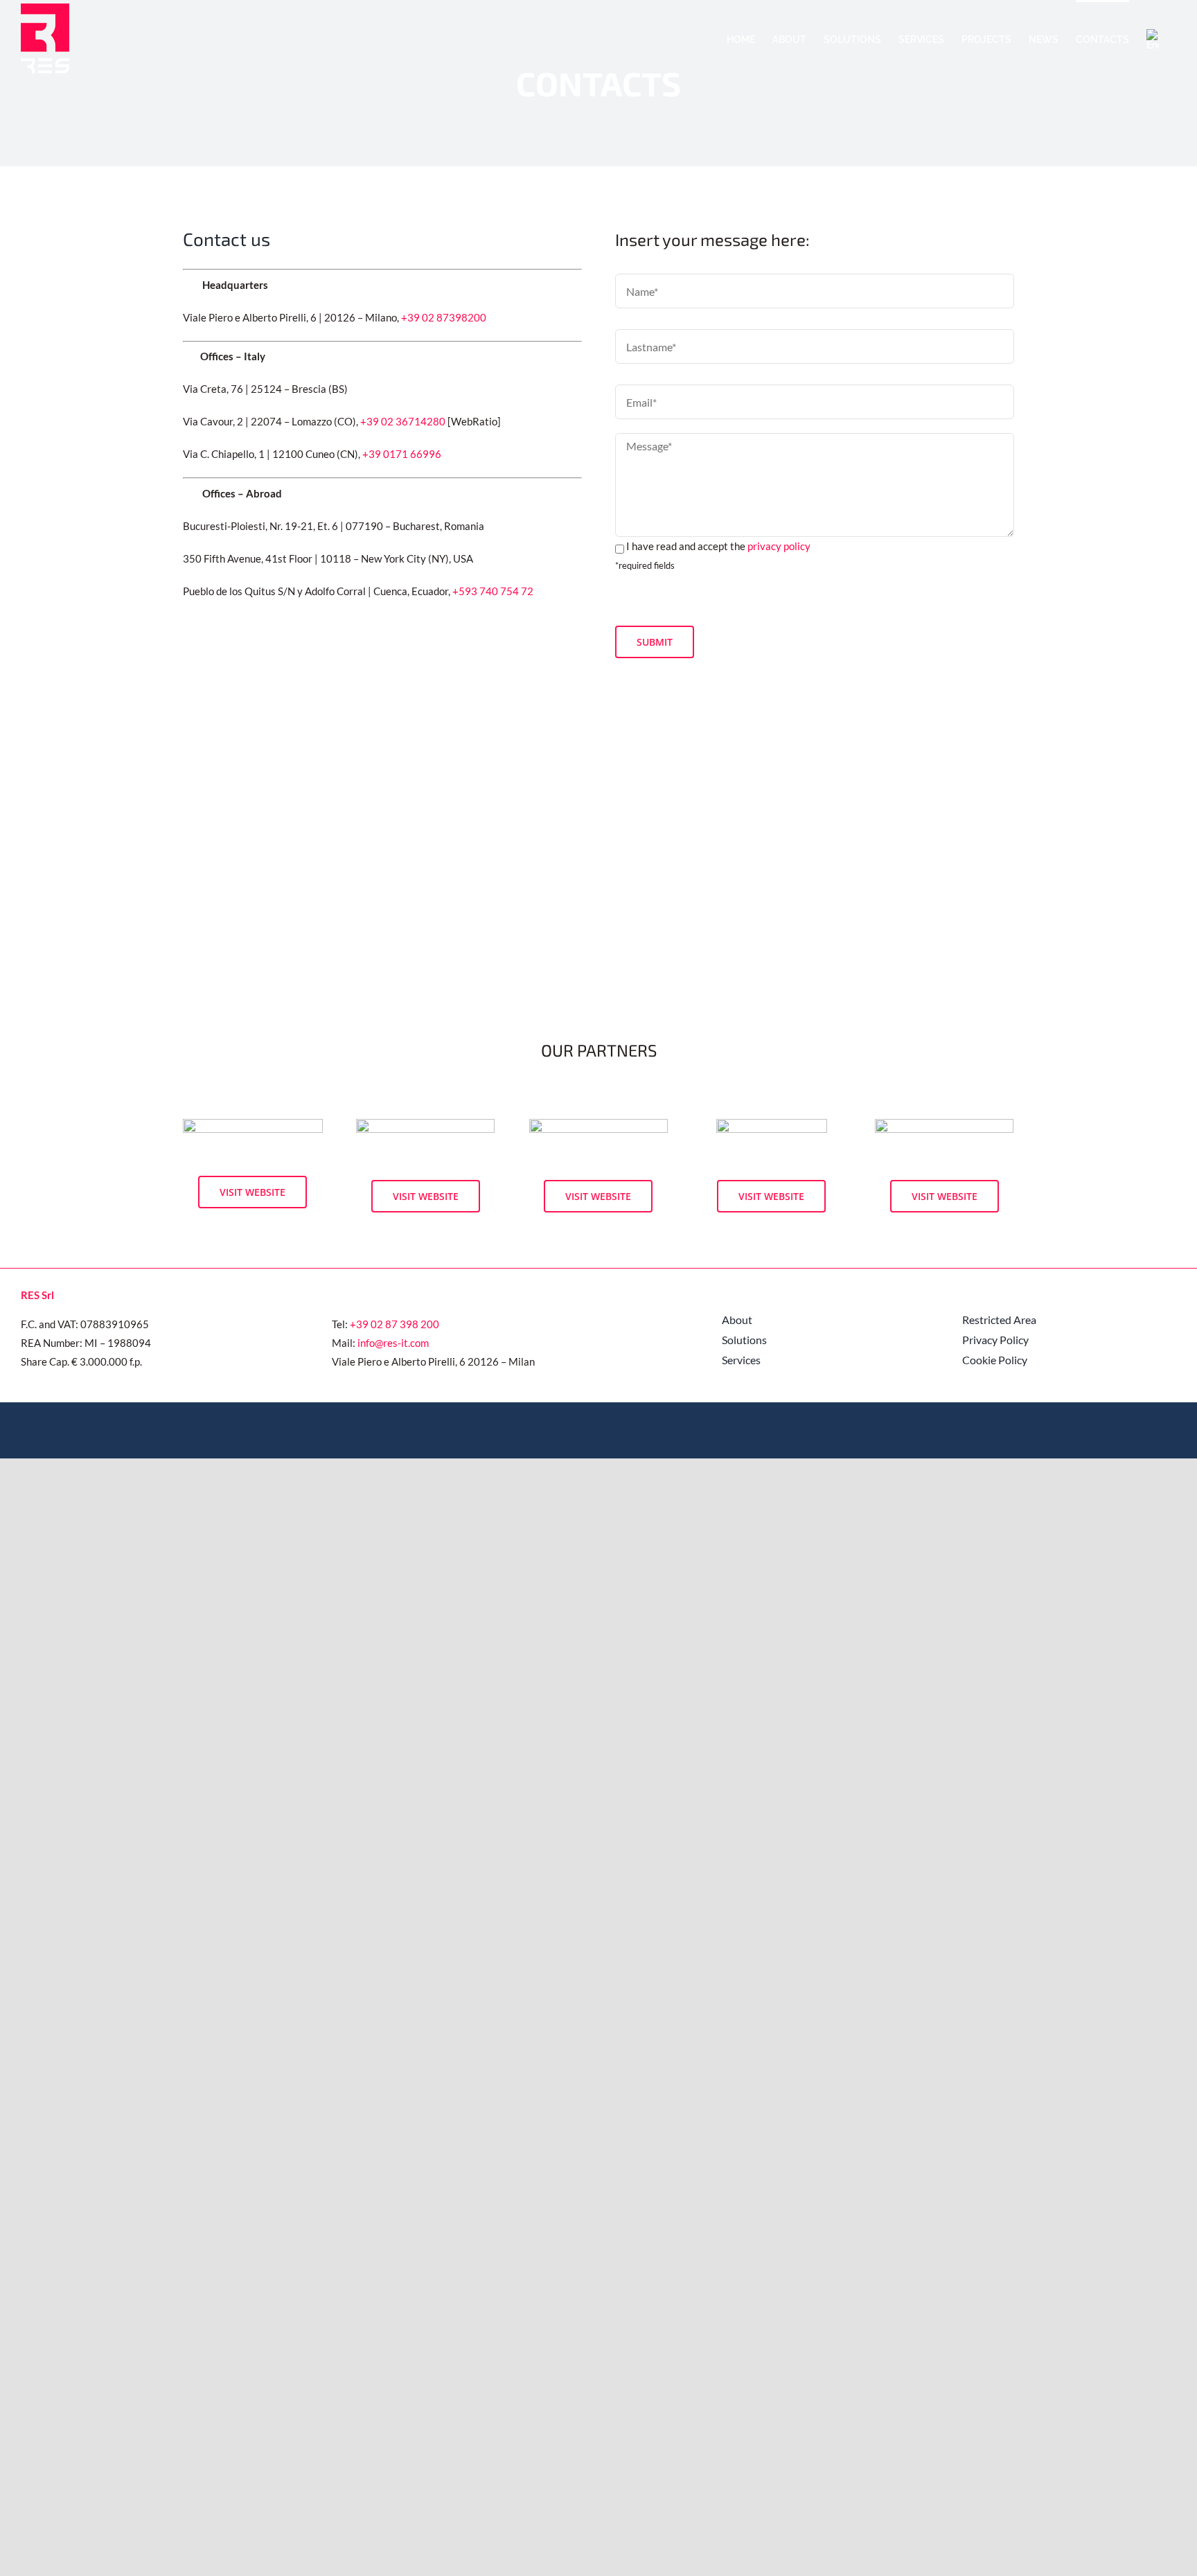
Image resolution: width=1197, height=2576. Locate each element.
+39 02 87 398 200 (394, 1324)
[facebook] (966, 1429)
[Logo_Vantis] (253, 1124)
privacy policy (779, 546)
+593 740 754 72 (493, 591)
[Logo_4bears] (772, 1124)
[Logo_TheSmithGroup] (944, 1124)
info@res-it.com (393, 1343)
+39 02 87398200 (444, 317)
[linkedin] (1010, 1429)
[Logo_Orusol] (425, 1124)
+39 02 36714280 (403, 421)
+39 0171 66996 (402, 454)
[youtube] (988, 1429)
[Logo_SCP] (598, 1124)
